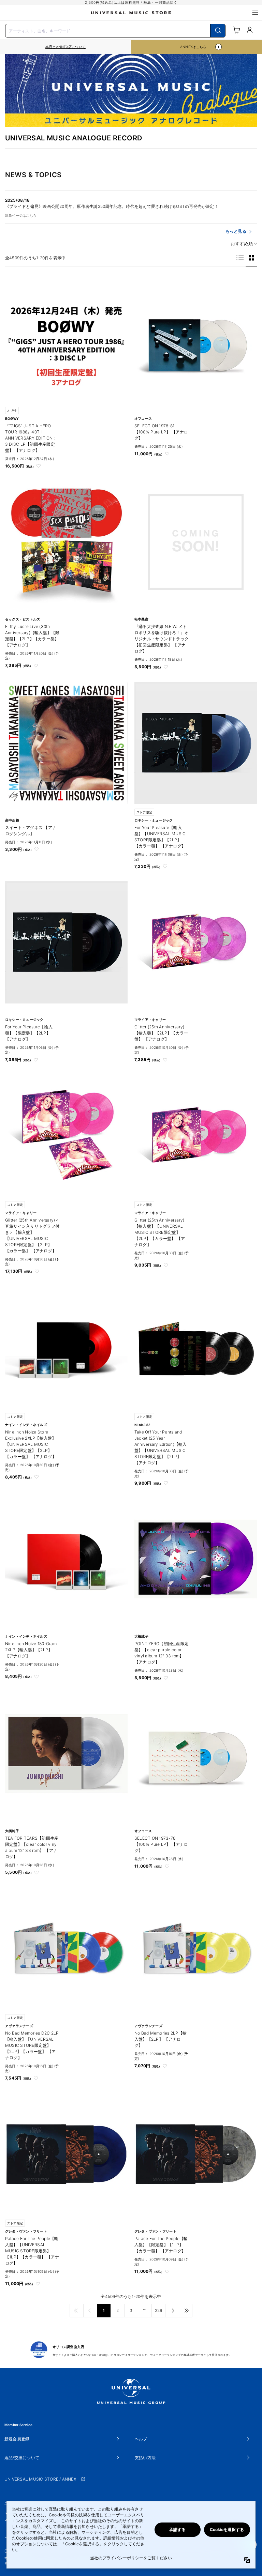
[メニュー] (255, 13)
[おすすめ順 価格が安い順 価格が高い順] (242, 244)
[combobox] (115, 30)
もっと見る (236, 231)
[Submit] (218, 31)
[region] (65, 47)
